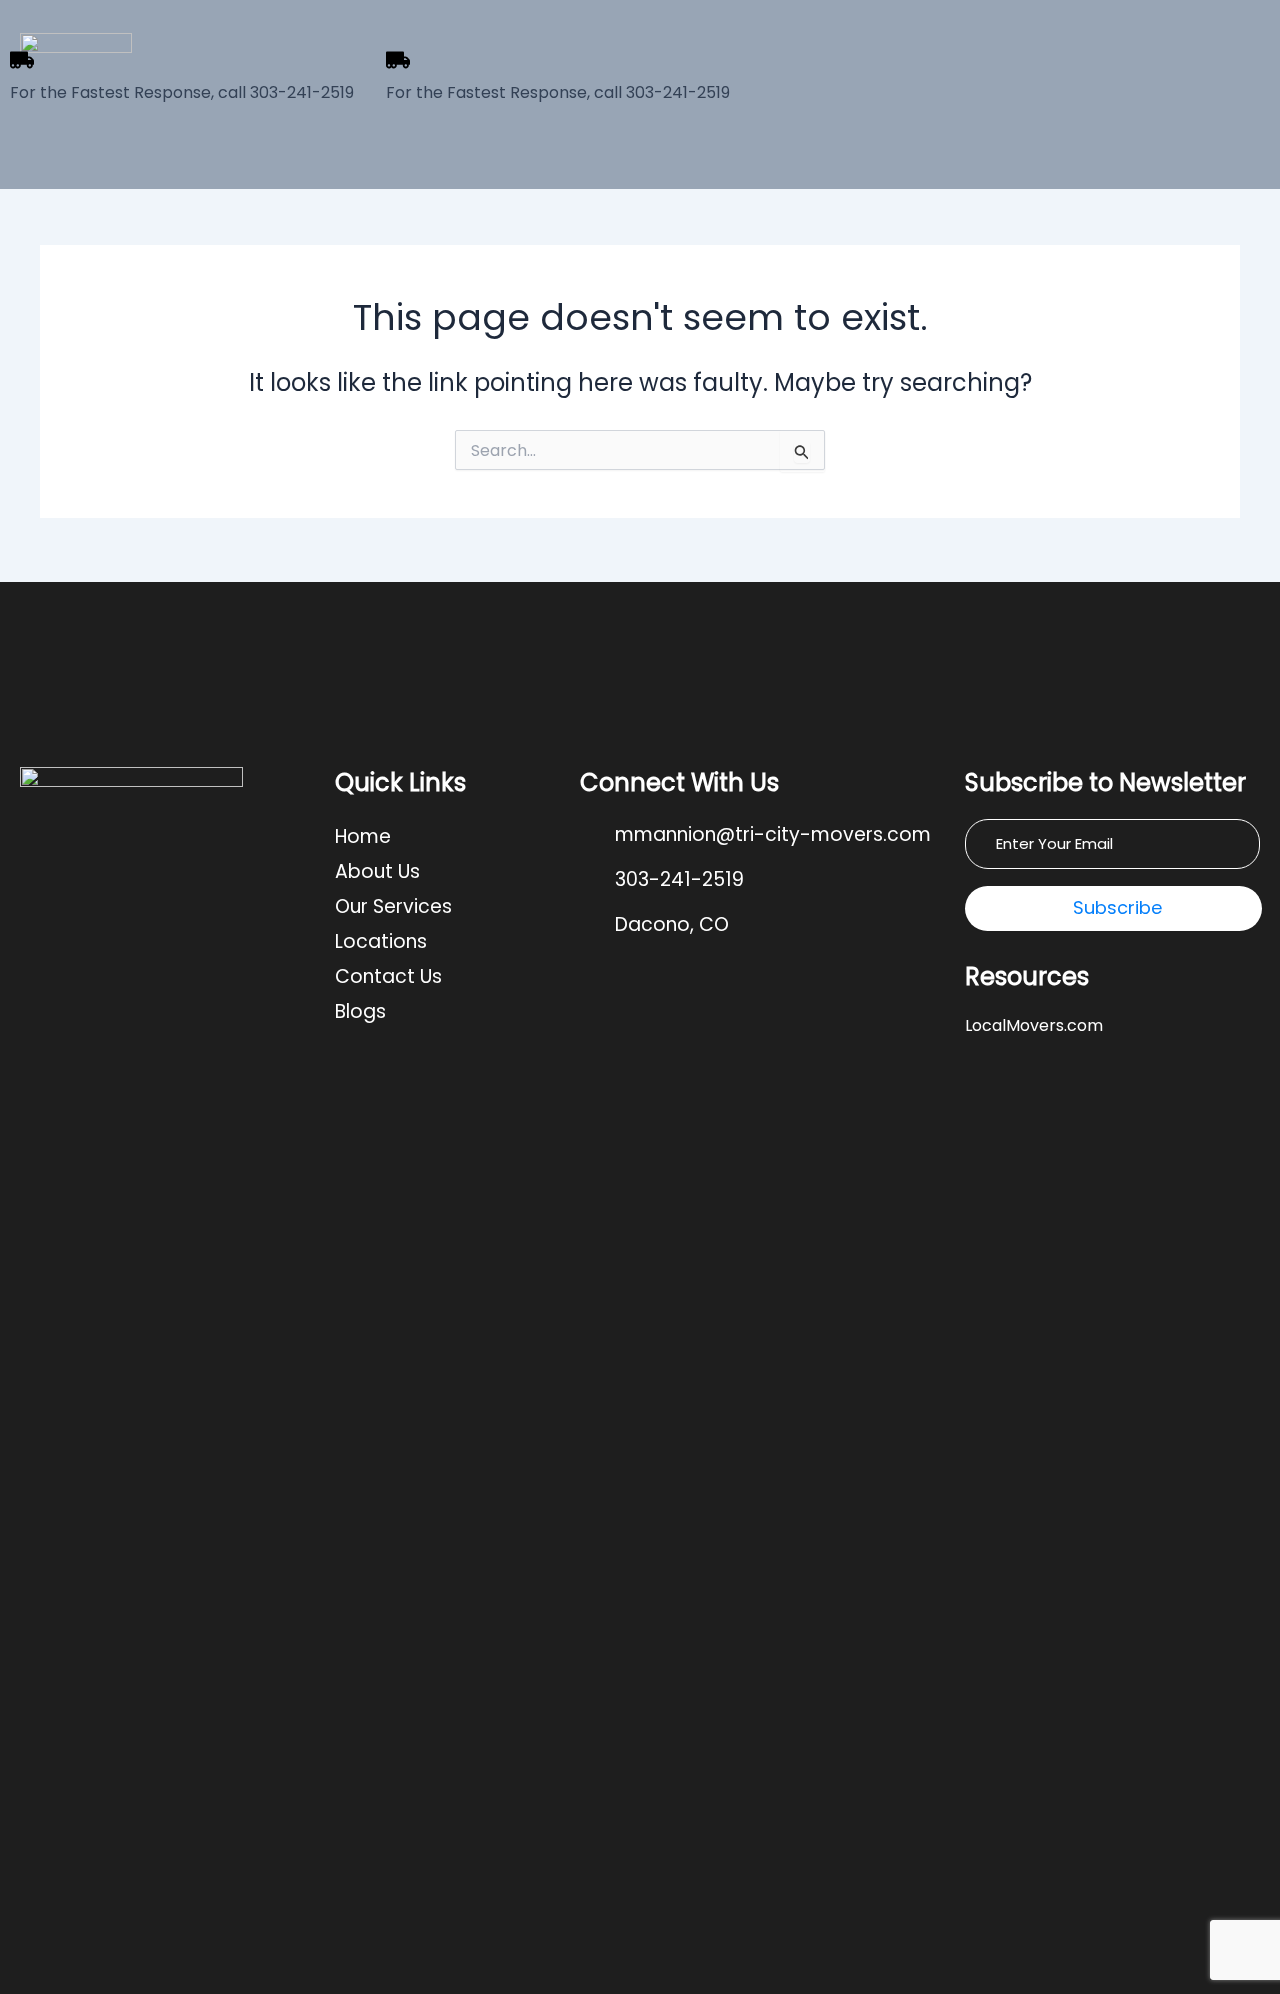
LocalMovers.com (1034, 1025)
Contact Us (388, 976)
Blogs (360, 1011)
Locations (381, 941)
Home (363, 836)
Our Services (393, 906)
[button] (447, 906)
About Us (377, 871)
